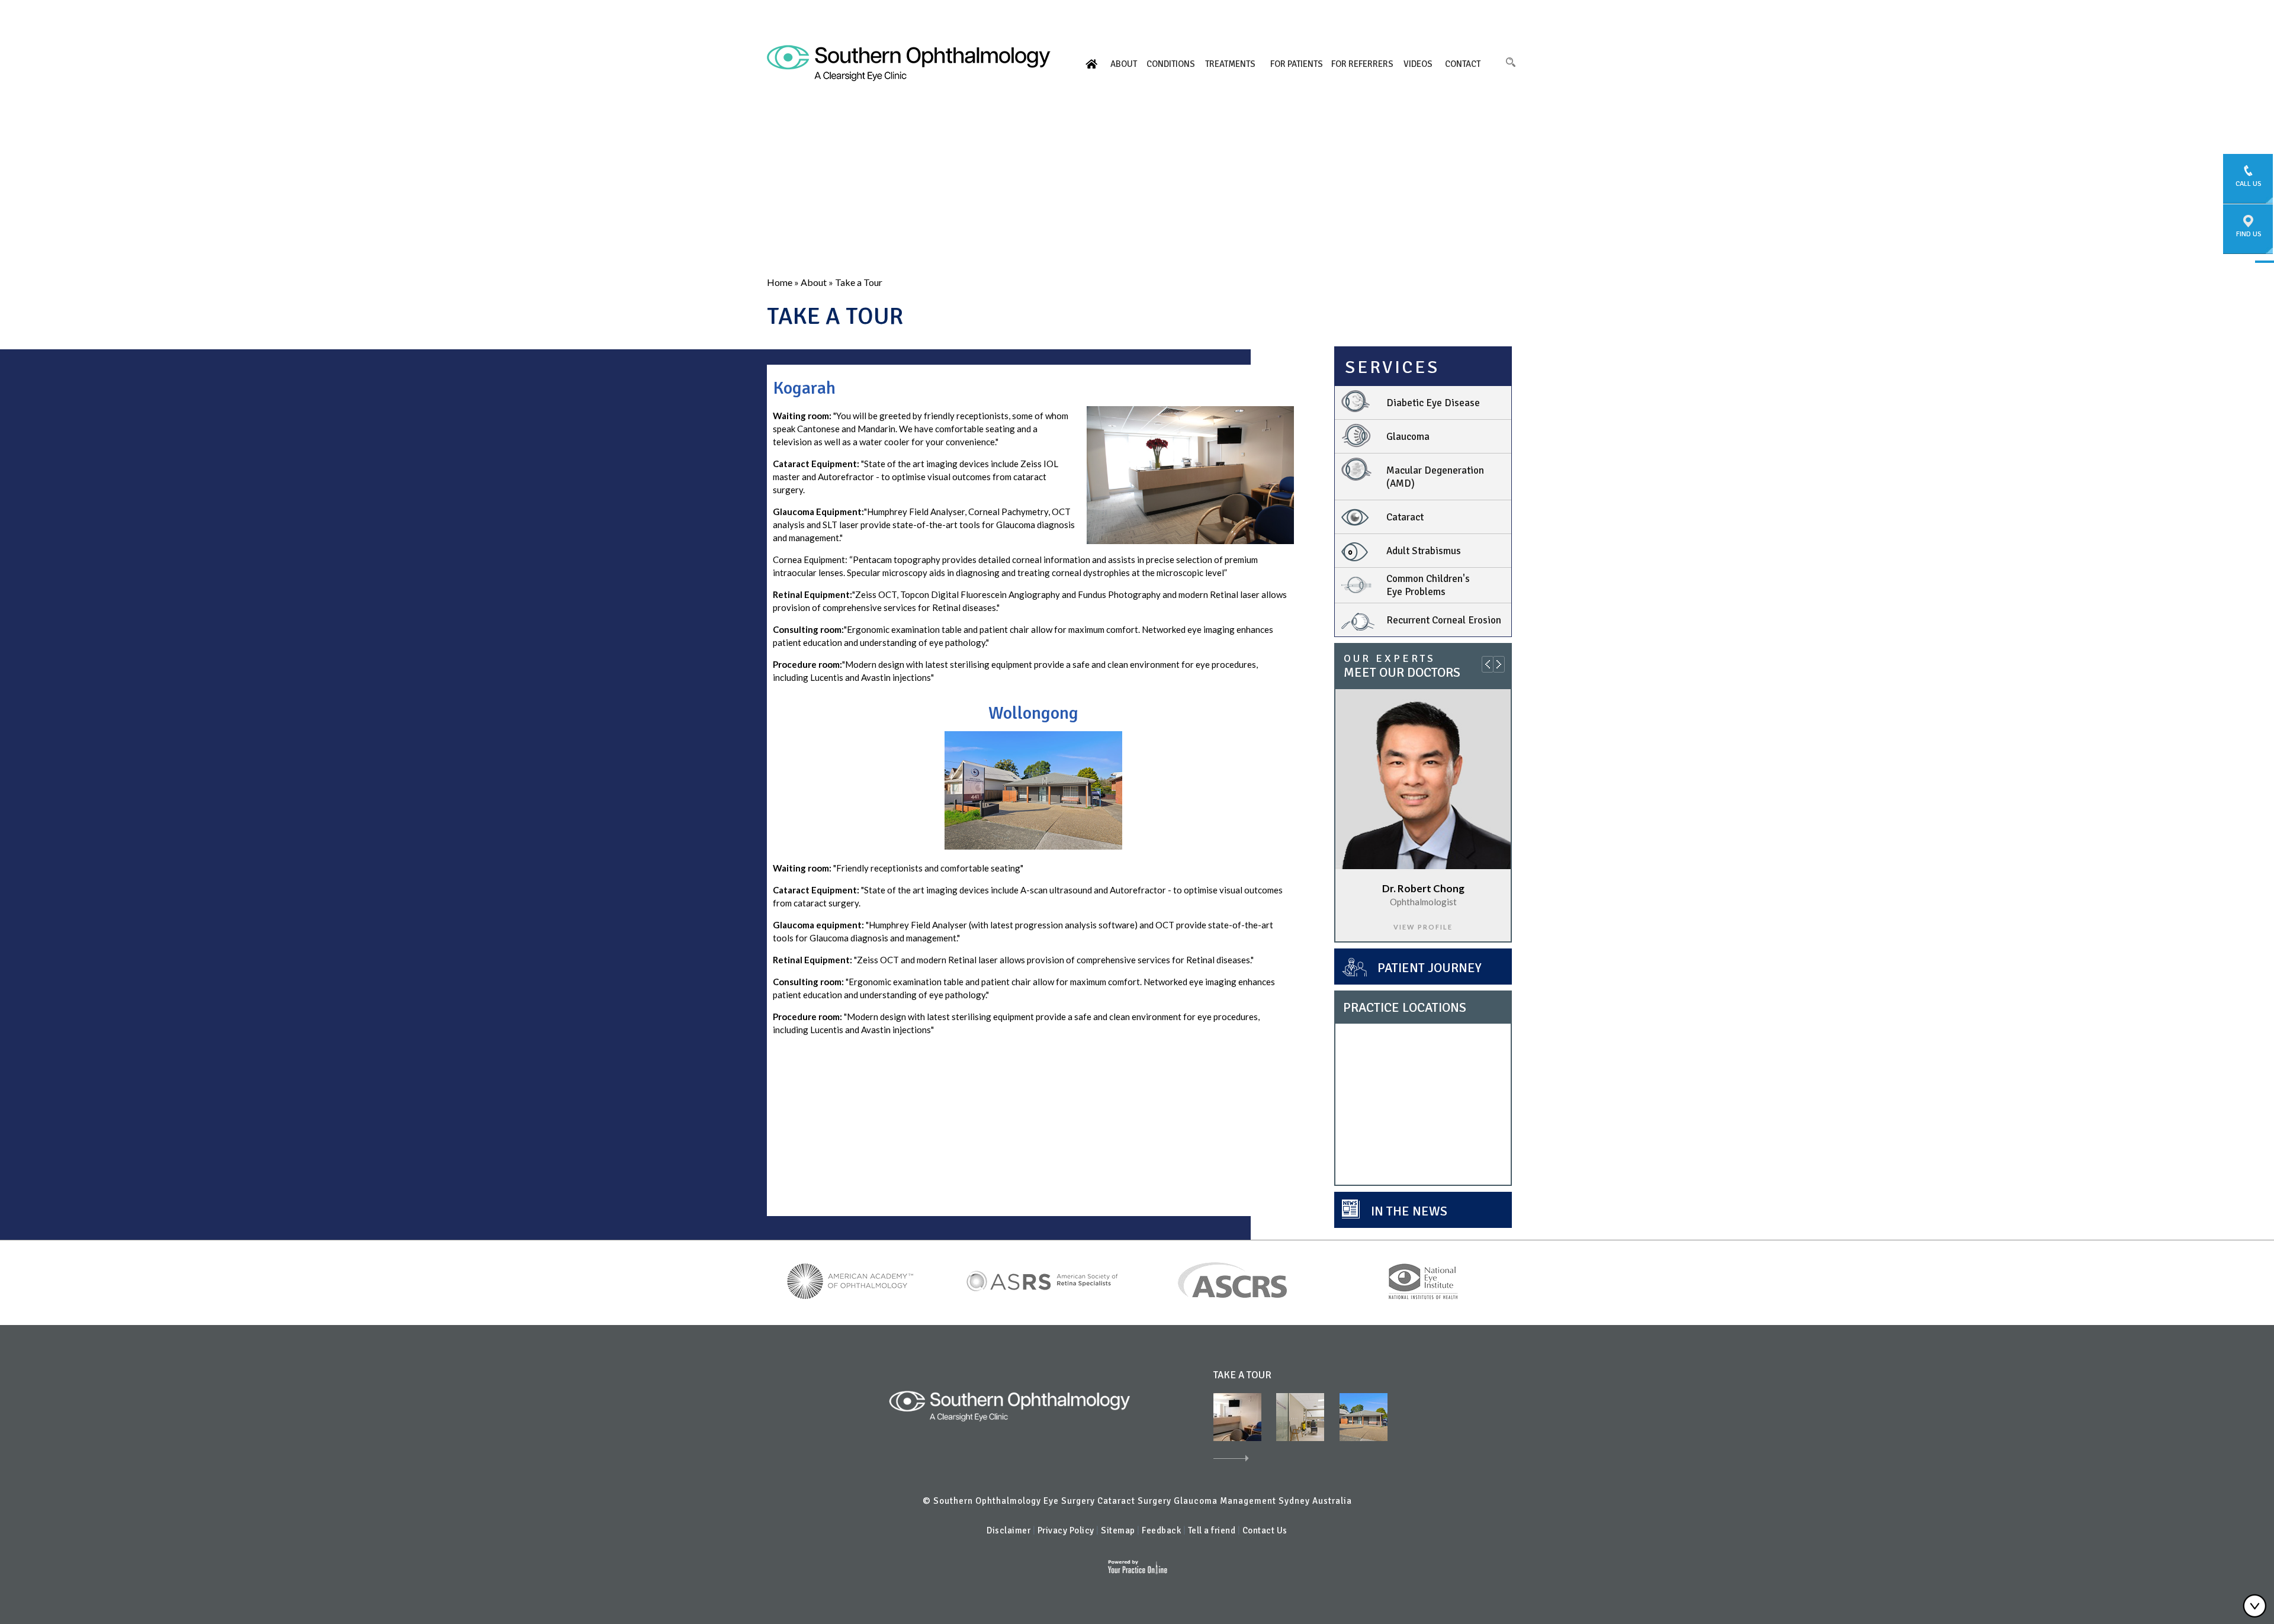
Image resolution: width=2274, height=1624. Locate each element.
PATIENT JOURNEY (1430, 968)
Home (1091, 64)
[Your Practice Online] (1137, 1566)
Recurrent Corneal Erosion (1444, 620)
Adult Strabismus (1424, 551)
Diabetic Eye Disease (1433, 403)
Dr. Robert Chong (1423, 888)
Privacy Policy (1066, 1530)
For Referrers (1362, 64)
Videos (1418, 64)
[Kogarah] (1190, 474)
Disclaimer (1008, 1530)
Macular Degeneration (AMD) (1435, 477)
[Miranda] (1300, 1416)
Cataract (1405, 517)
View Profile (1423, 927)
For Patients (1297, 64)
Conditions (1171, 64)
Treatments (1230, 64)
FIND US (2249, 234)
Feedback (1161, 1530)
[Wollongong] (1033, 789)
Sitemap (1118, 1530)
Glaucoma (1408, 437)
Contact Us (1265, 1530)
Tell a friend (1213, 1530)
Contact (1463, 64)
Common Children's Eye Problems (1428, 585)
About (1124, 64)
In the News (1409, 1211)
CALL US (2249, 184)
